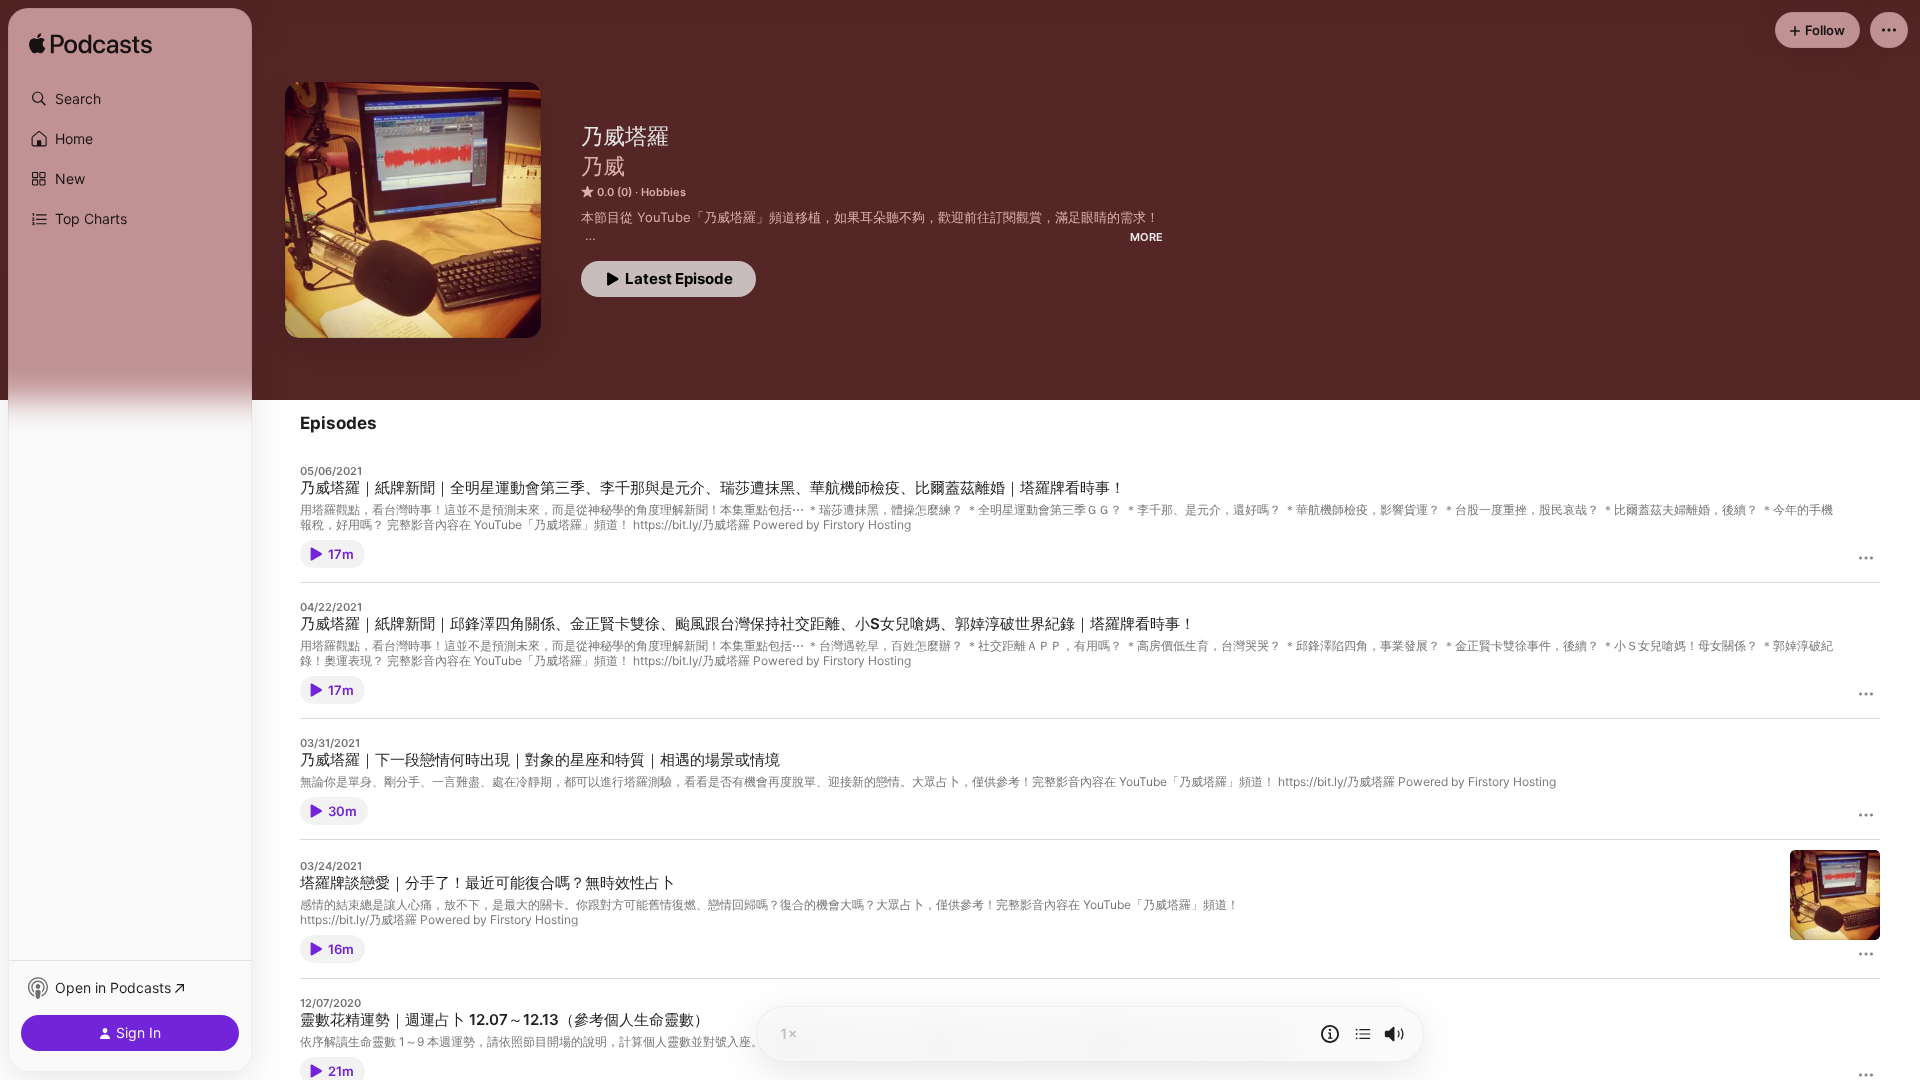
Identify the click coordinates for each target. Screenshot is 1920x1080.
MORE (1146, 237)
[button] (130, 99)
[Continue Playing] (1363, 1034)
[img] (90, 45)
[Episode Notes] (1330, 1034)
